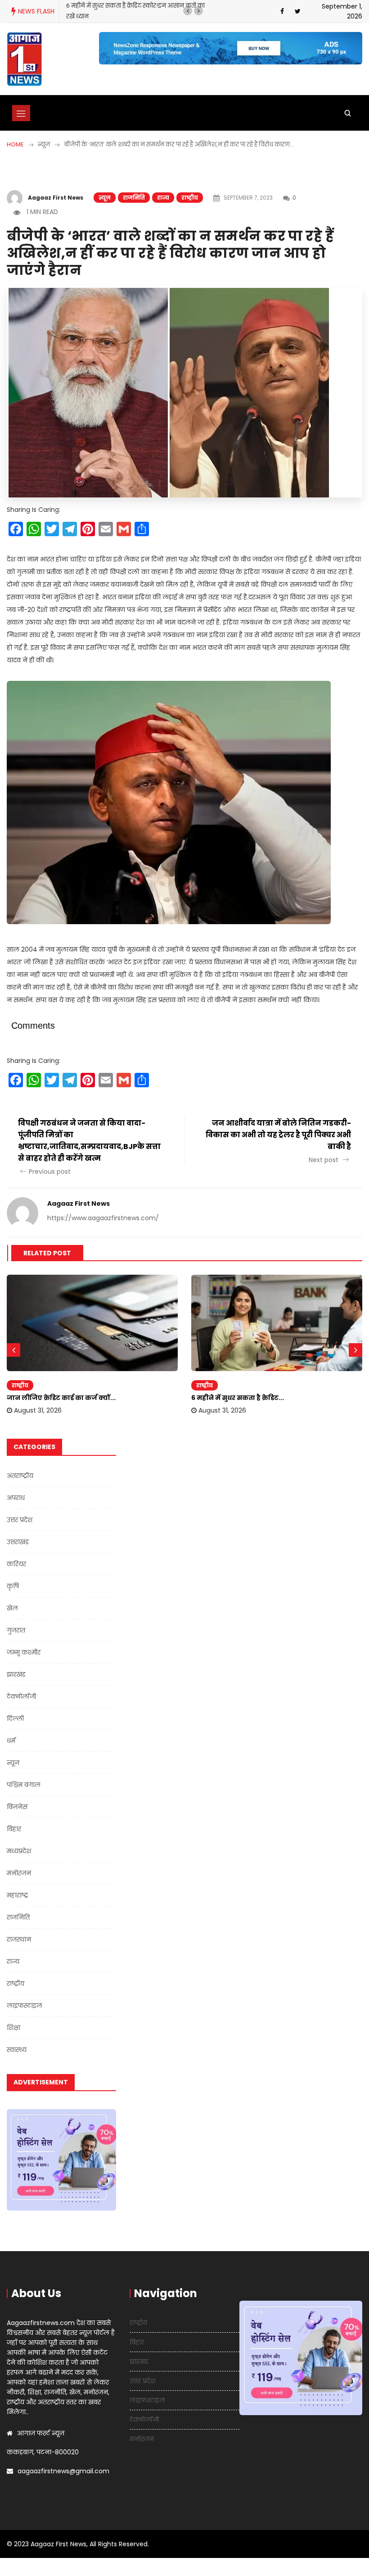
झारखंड (16, 1674)
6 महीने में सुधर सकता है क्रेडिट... (238, 1398)
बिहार (14, 1829)
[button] (188, 11)
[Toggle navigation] (21, 113)
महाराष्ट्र (18, 1895)
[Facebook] (282, 11)
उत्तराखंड (18, 1542)
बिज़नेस (17, 1807)
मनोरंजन (19, 1873)
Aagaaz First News (56, 198)
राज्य (163, 198)
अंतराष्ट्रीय (20, 1476)
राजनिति (134, 198)
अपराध (16, 1498)
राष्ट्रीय (190, 198)
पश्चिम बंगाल (24, 1785)
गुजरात (16, 1630)
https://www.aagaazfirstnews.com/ (103, 1218)
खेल (12, 1608)
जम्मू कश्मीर (24, 1652)
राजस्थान (19, 1939)
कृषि (13, 1586)
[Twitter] (298, 11)
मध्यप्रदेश (19, 1851)
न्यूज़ (105, 198)
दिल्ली (15, 1719)
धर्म (11, 1741)
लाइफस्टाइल (25, 2006)
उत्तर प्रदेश (20, 1520)
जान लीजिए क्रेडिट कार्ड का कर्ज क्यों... (61, 1398)
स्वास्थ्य (17, 2050)
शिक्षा (13, 2028)
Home (15, 144)
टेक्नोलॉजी (21, 1696)
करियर (16, 1564)
